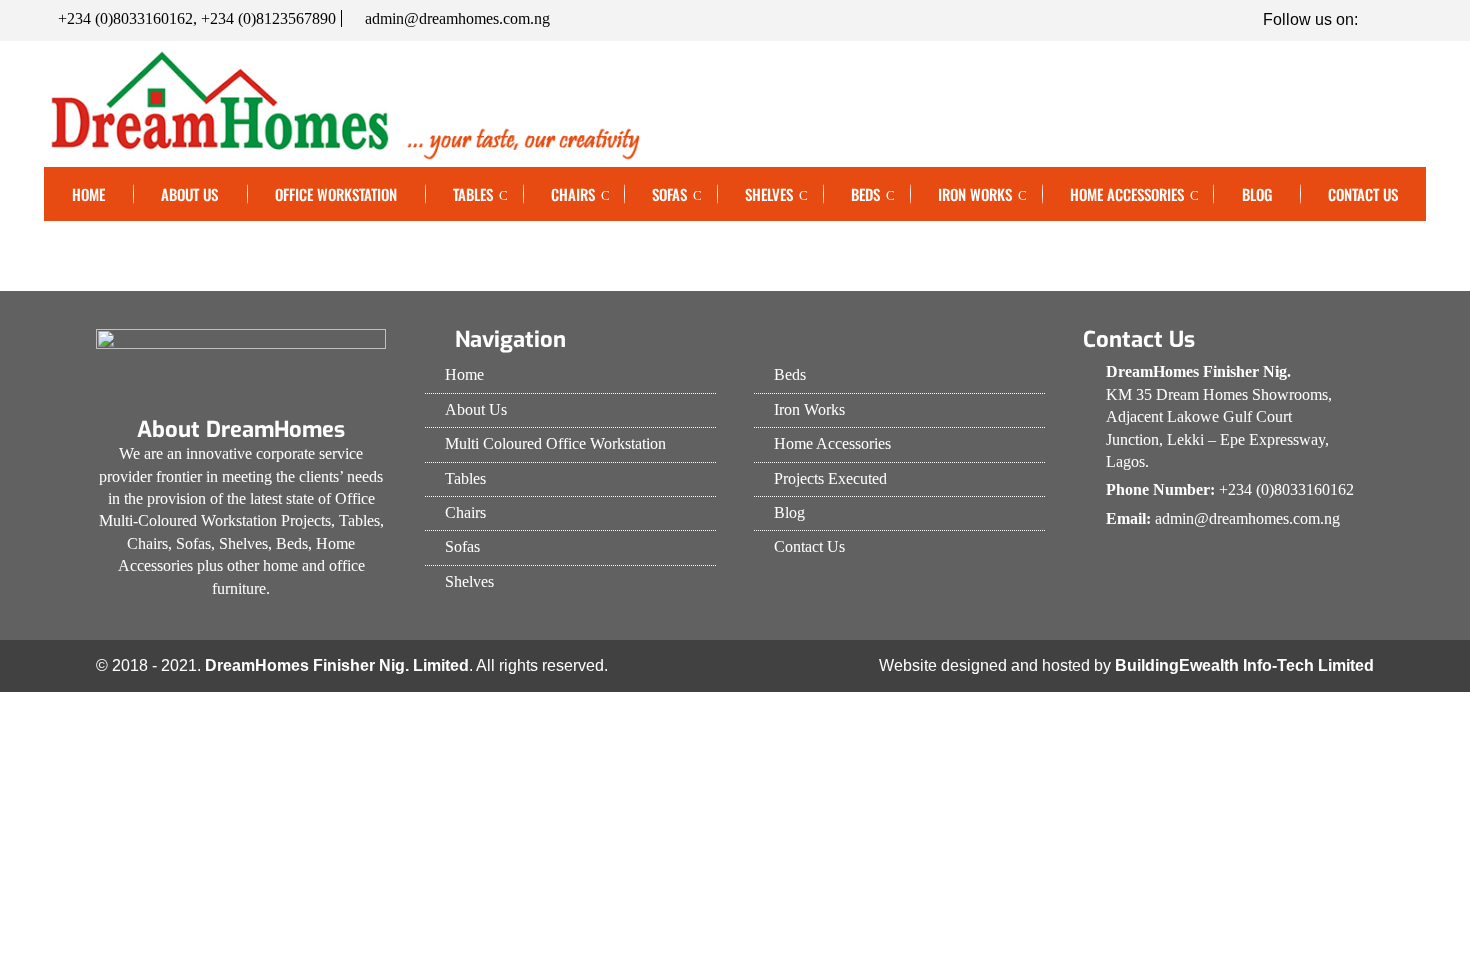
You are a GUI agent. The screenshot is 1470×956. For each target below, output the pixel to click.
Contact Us (1363, 194)
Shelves (769, 194)
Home (88, 194)
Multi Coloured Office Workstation (555, 443)
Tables (473, 194)
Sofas (669, 194)
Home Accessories (1127, 194)
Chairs (573, 194)
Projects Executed (830, 478)
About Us (189, 194)
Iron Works (975, 194)
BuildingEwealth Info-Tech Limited (1244, 665)
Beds (865, 194)
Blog (1257, 194)
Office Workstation (336, 194)
